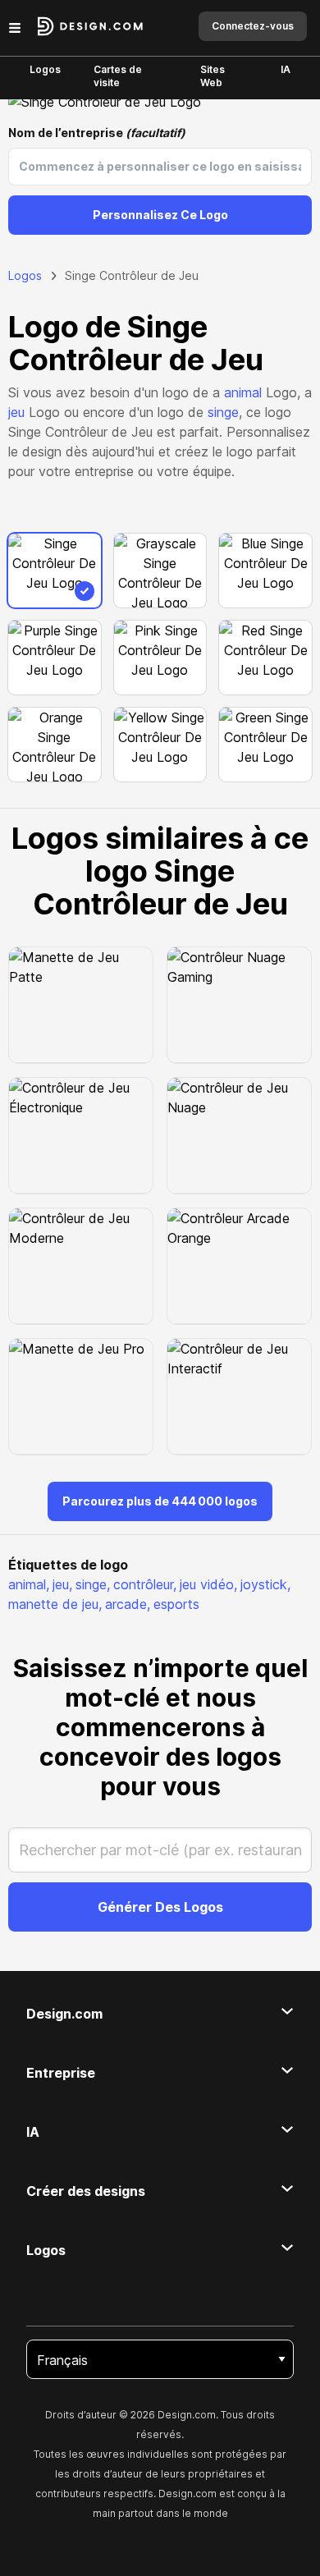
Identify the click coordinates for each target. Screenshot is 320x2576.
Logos (45, 69)
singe (223, 412)
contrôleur (145, 1584)
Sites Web (213, 76)
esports (176, 1604)
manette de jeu (55, 1604)
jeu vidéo (208, 1584)
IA (286, 69)
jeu (16, 412)
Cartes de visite (118, 76)
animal (243, 392)
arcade (128, 1604)
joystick (265, 1584)
